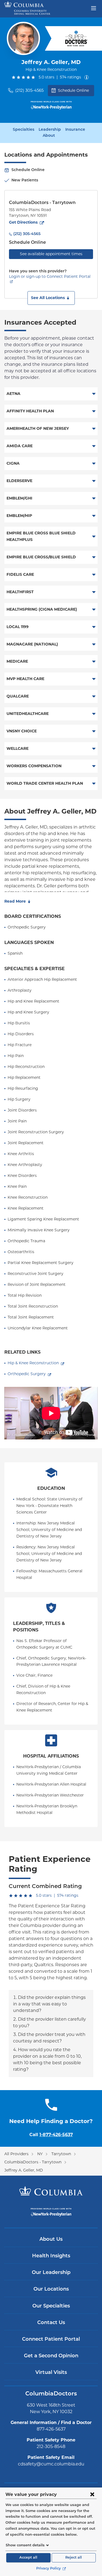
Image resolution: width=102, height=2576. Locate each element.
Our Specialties (51, 2306)
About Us (51, 2240)
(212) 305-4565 (29, 90)
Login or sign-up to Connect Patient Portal (50, 276)
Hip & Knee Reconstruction (33, 1363)
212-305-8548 (51, 2446)
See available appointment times (51, 254)
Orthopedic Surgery (27, 1374)
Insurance (75, 130)
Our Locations (51, 2289)
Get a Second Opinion (51, 2356)
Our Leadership (51, 2273)
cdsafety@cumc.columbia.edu (51, 2464)
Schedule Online (73, 90)
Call (51, 2135)
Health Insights (51, 2256)
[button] (51, 298)
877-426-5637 (51, 2429)
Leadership (50, 130)
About (49, 136)
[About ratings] (88, 77)
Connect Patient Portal (51, 2340)
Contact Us (51, 2323)
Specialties (24, 130)
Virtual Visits (51, 2373)
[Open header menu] (94, 8)
